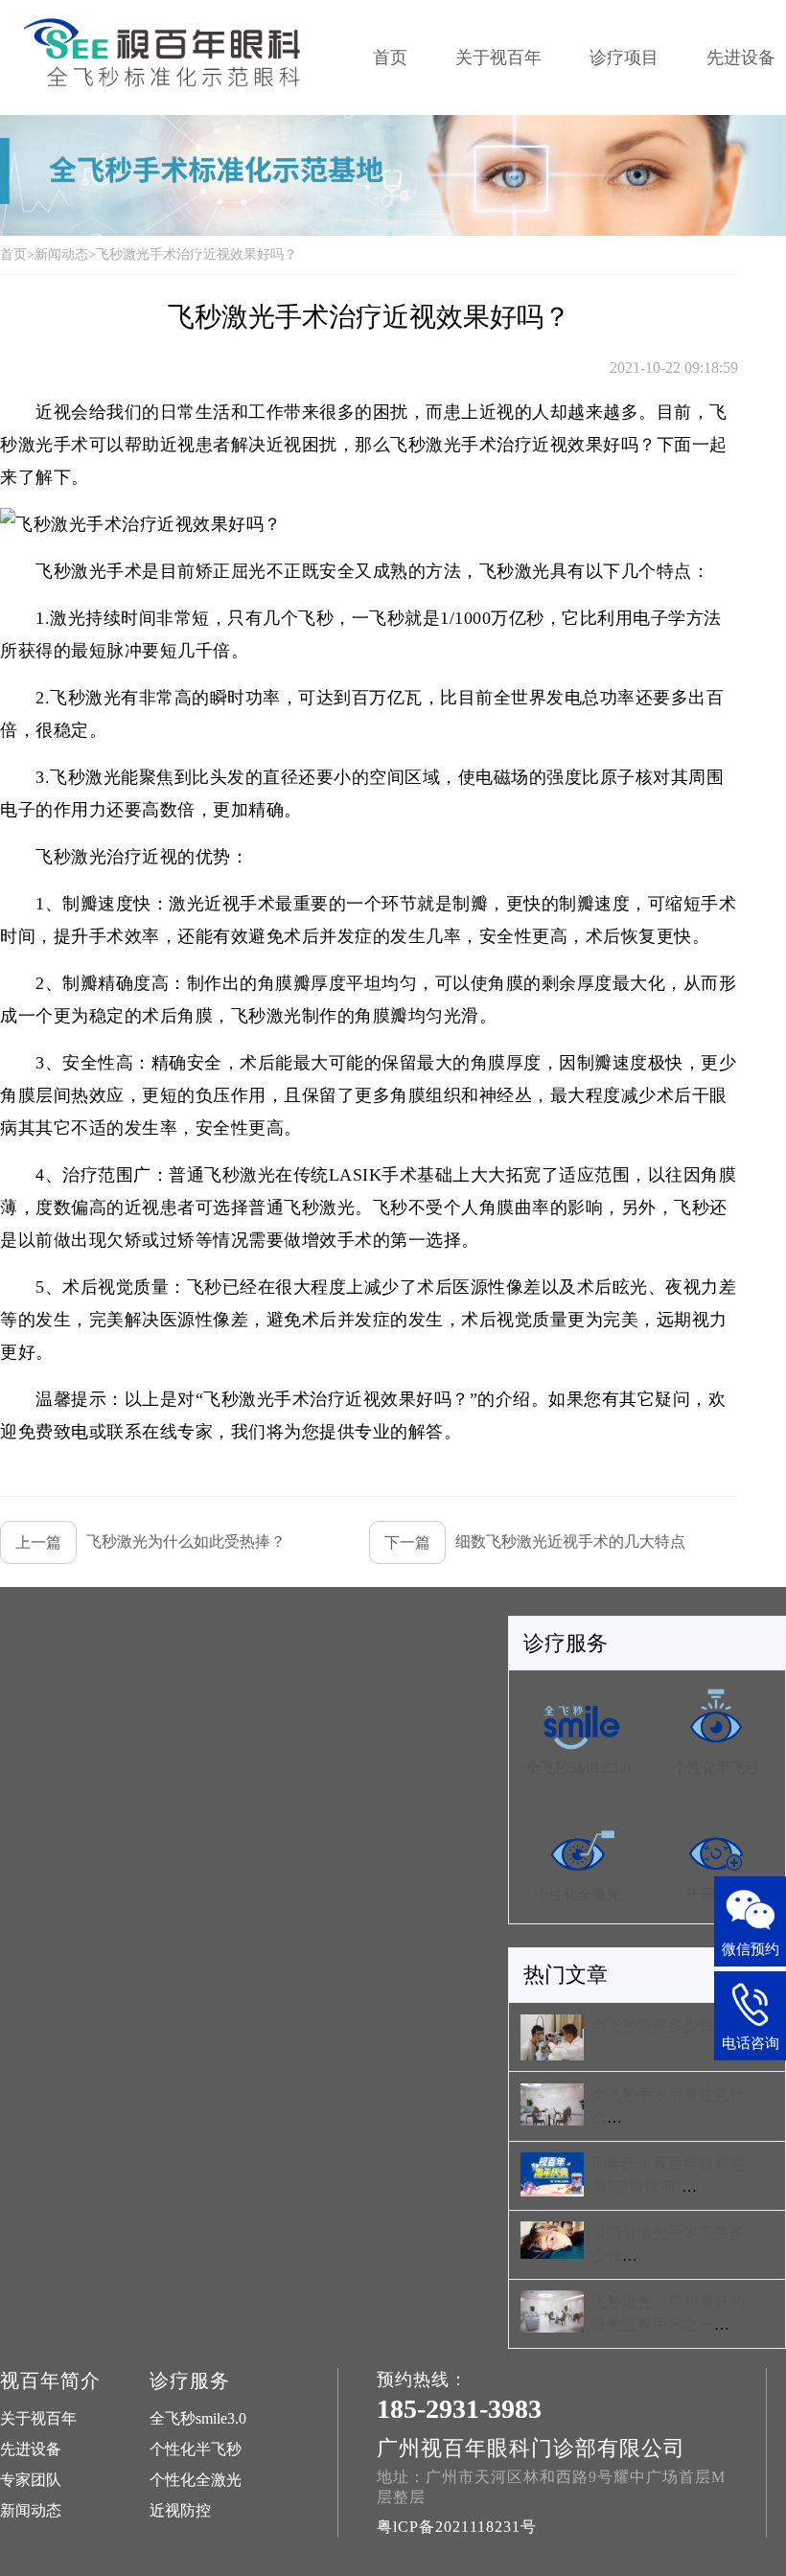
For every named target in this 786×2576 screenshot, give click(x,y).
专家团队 (31, 2480)
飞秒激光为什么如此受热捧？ (150, 1542)
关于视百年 (498, 57)
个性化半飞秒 (196, 2449)
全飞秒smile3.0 (198, 2418)
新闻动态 (61, 254)
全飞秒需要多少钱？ (660, 2025)
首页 (390, 57)
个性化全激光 (196, 2480)
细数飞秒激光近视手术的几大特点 (535, 1542)
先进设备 (31, 2449)
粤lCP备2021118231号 (457, 2527)
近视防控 (180, 2510)
